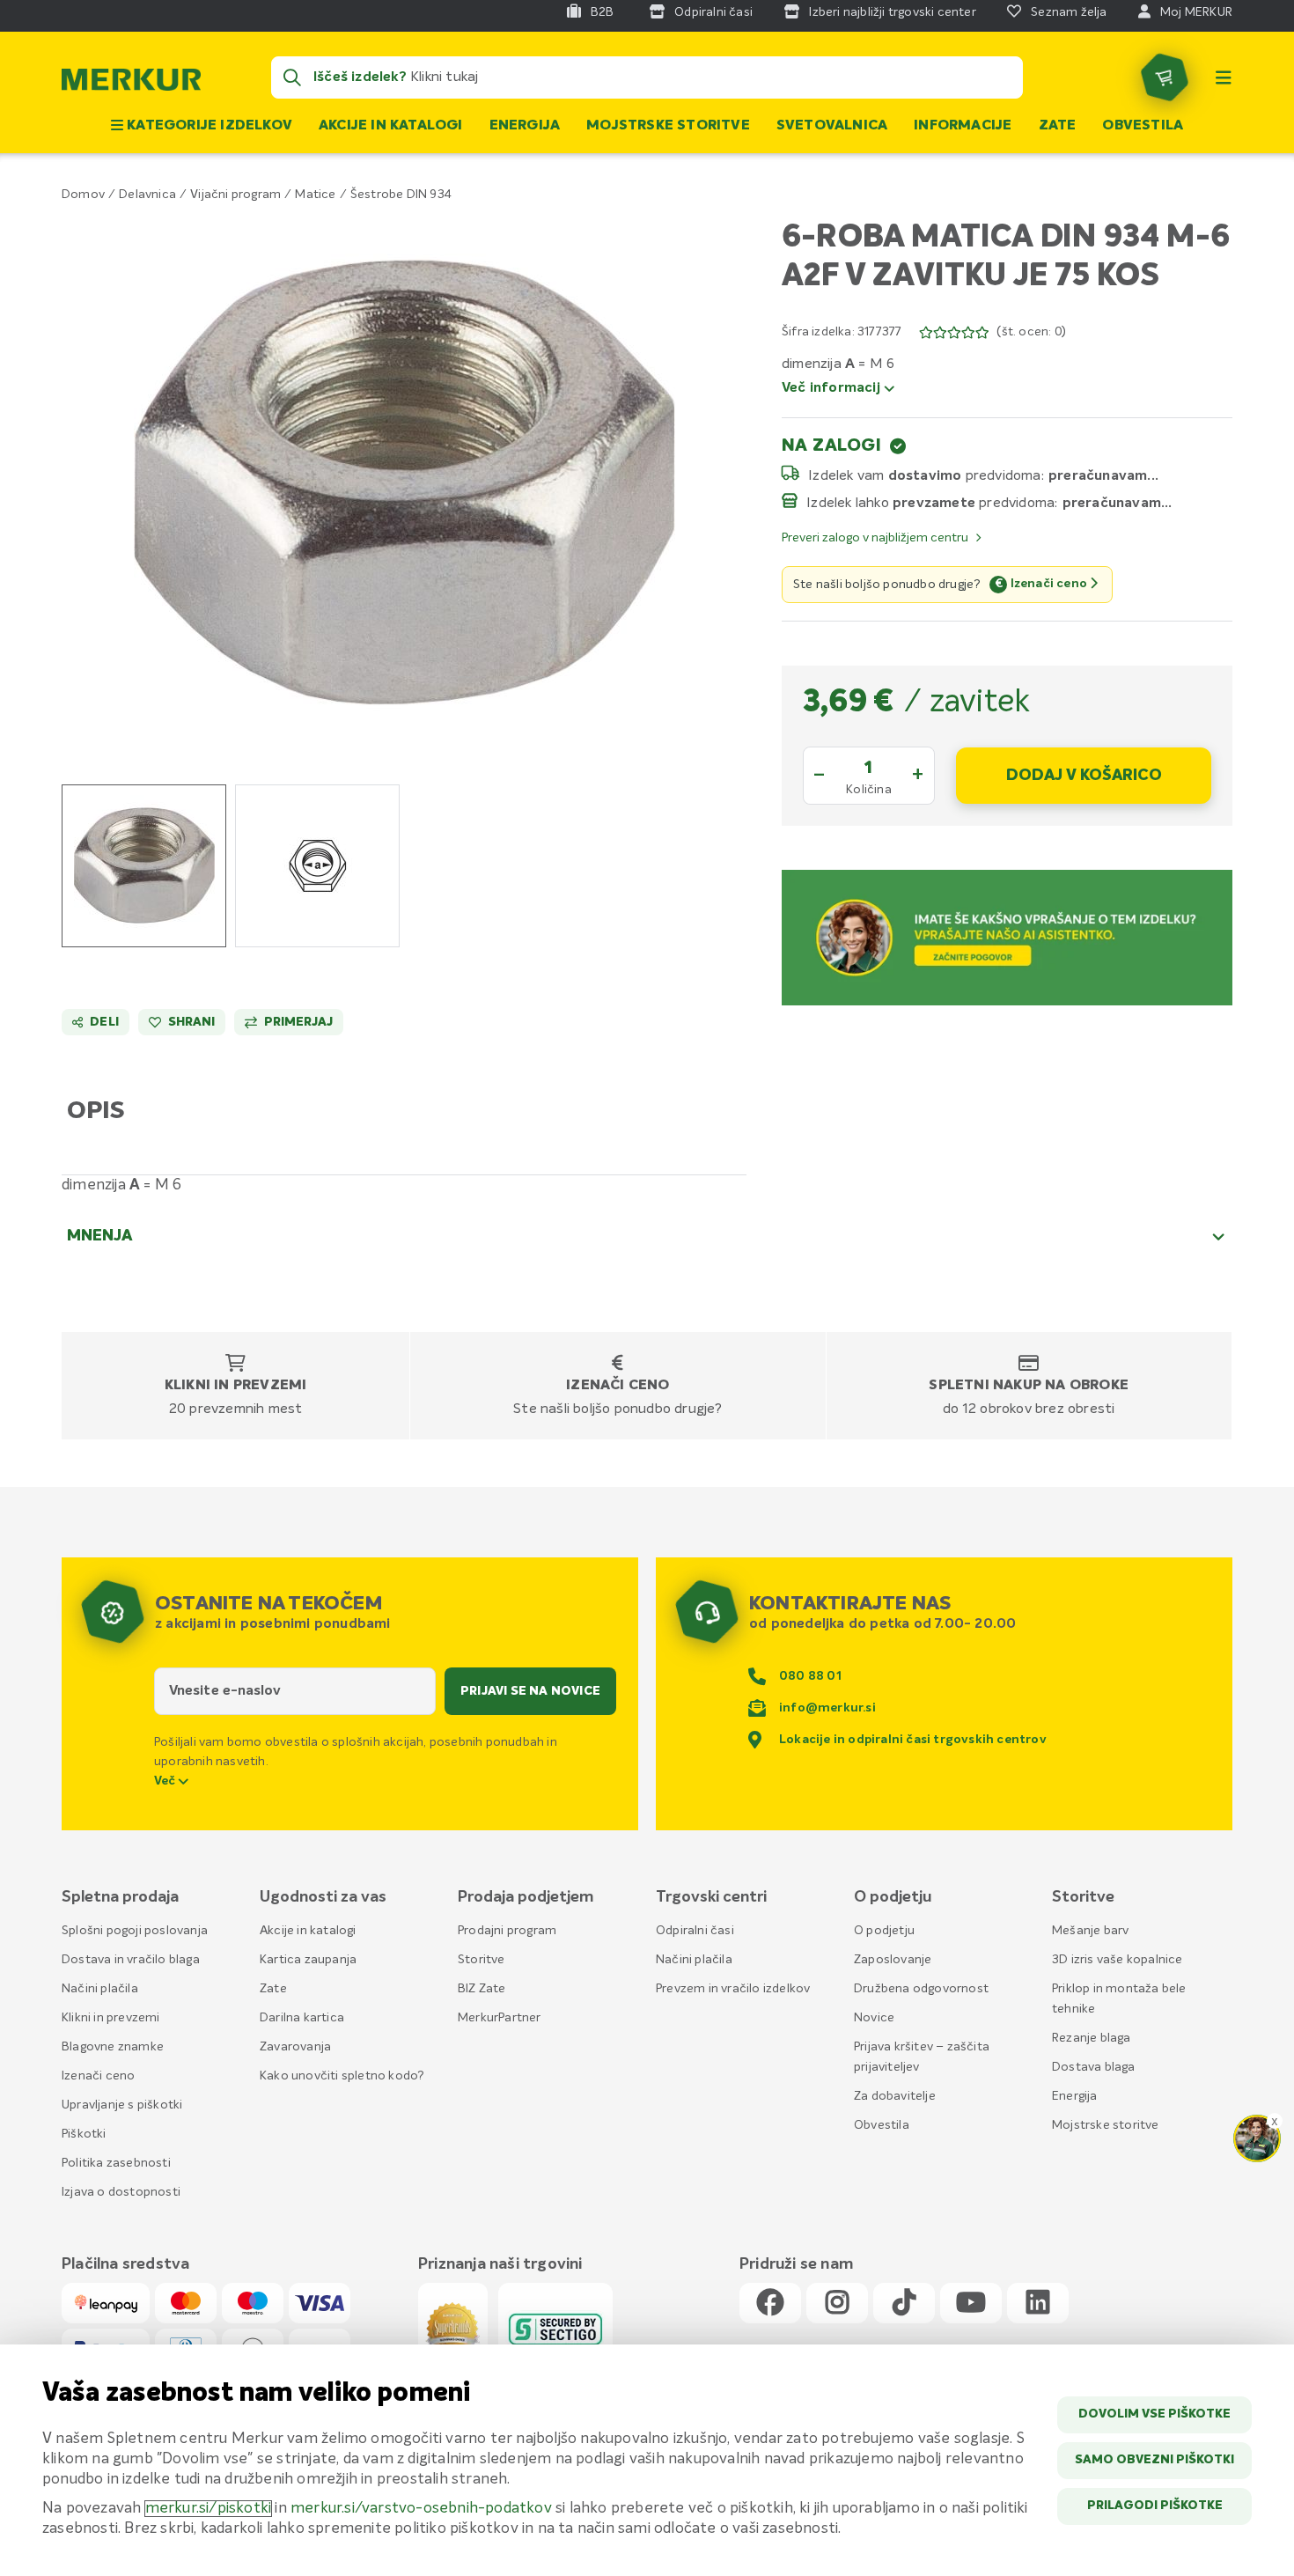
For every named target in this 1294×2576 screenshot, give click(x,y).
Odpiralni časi (695, 1931)
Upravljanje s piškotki (122, 2105)
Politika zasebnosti (116, 2163)
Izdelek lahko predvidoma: (932, 503)
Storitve (482, 1960)
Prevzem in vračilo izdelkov (733, 1989)
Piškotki (84, 2134)
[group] (144, 866)
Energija (525, 126)
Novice (874, 2018)
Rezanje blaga (1092, 2038)
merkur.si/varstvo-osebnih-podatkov (421, 2509)
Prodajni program (507, 1931)
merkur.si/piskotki (209, 2509)
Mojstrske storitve (668, 126)
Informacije (963, 126)
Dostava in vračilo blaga (131, 1960)
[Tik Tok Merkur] (904, 2304)
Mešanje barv (1090, 1931)
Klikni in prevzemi (236, 1386)
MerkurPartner (500, 2018)
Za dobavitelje (895, 2096)
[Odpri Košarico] (1165, 77)
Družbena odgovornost (921, 1989)
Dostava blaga (1094, 2067)
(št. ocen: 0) (1031, 332)
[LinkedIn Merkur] (1038, 2304)
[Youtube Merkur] (971, 2304)
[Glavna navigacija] (1224, 77)
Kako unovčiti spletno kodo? (342, 2076)
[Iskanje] (292, 77)
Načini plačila (100, 1989)
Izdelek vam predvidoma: (926, 475)
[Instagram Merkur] (837, 2304)
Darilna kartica (302, 2018)
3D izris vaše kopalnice (1118, 1960)
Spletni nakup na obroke (1029, 1386)
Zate (1058, 126)
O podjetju (884, 1931)
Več (166, 1781)
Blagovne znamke (113, 2047)
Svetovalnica (832, 126)
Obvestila (1143, 126)
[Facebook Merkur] (770, 2304)
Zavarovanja (295, 2047)
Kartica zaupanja (308, 1960)
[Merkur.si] (131, 84)
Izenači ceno (618, 1386)
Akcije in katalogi (391, 126)
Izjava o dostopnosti (121, 2192)
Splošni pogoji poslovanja (135, 1931)
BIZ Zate (482, 1989)
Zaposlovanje (893, 1960)
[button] (404, 482)
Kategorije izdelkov (208, 126)
